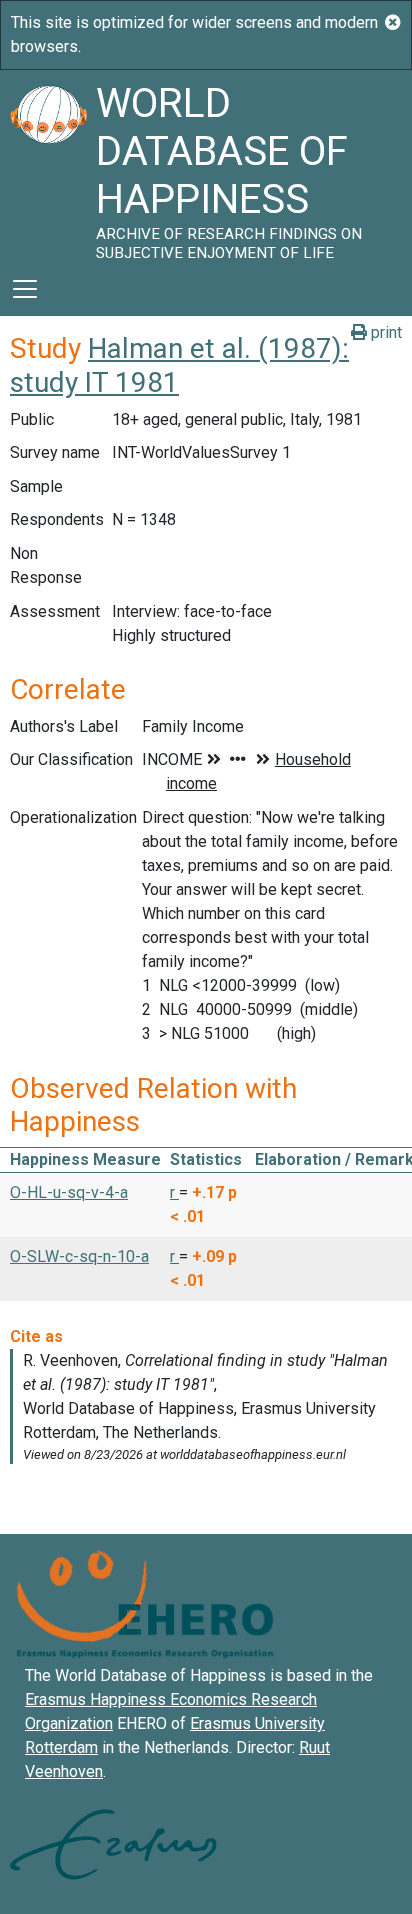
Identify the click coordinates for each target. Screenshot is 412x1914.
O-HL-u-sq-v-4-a (69, 1192)
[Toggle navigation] (25, 289)
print (384, 332)
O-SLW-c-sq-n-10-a (79, 1256)
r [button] (174, 1192)
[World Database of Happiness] (48, 166)
